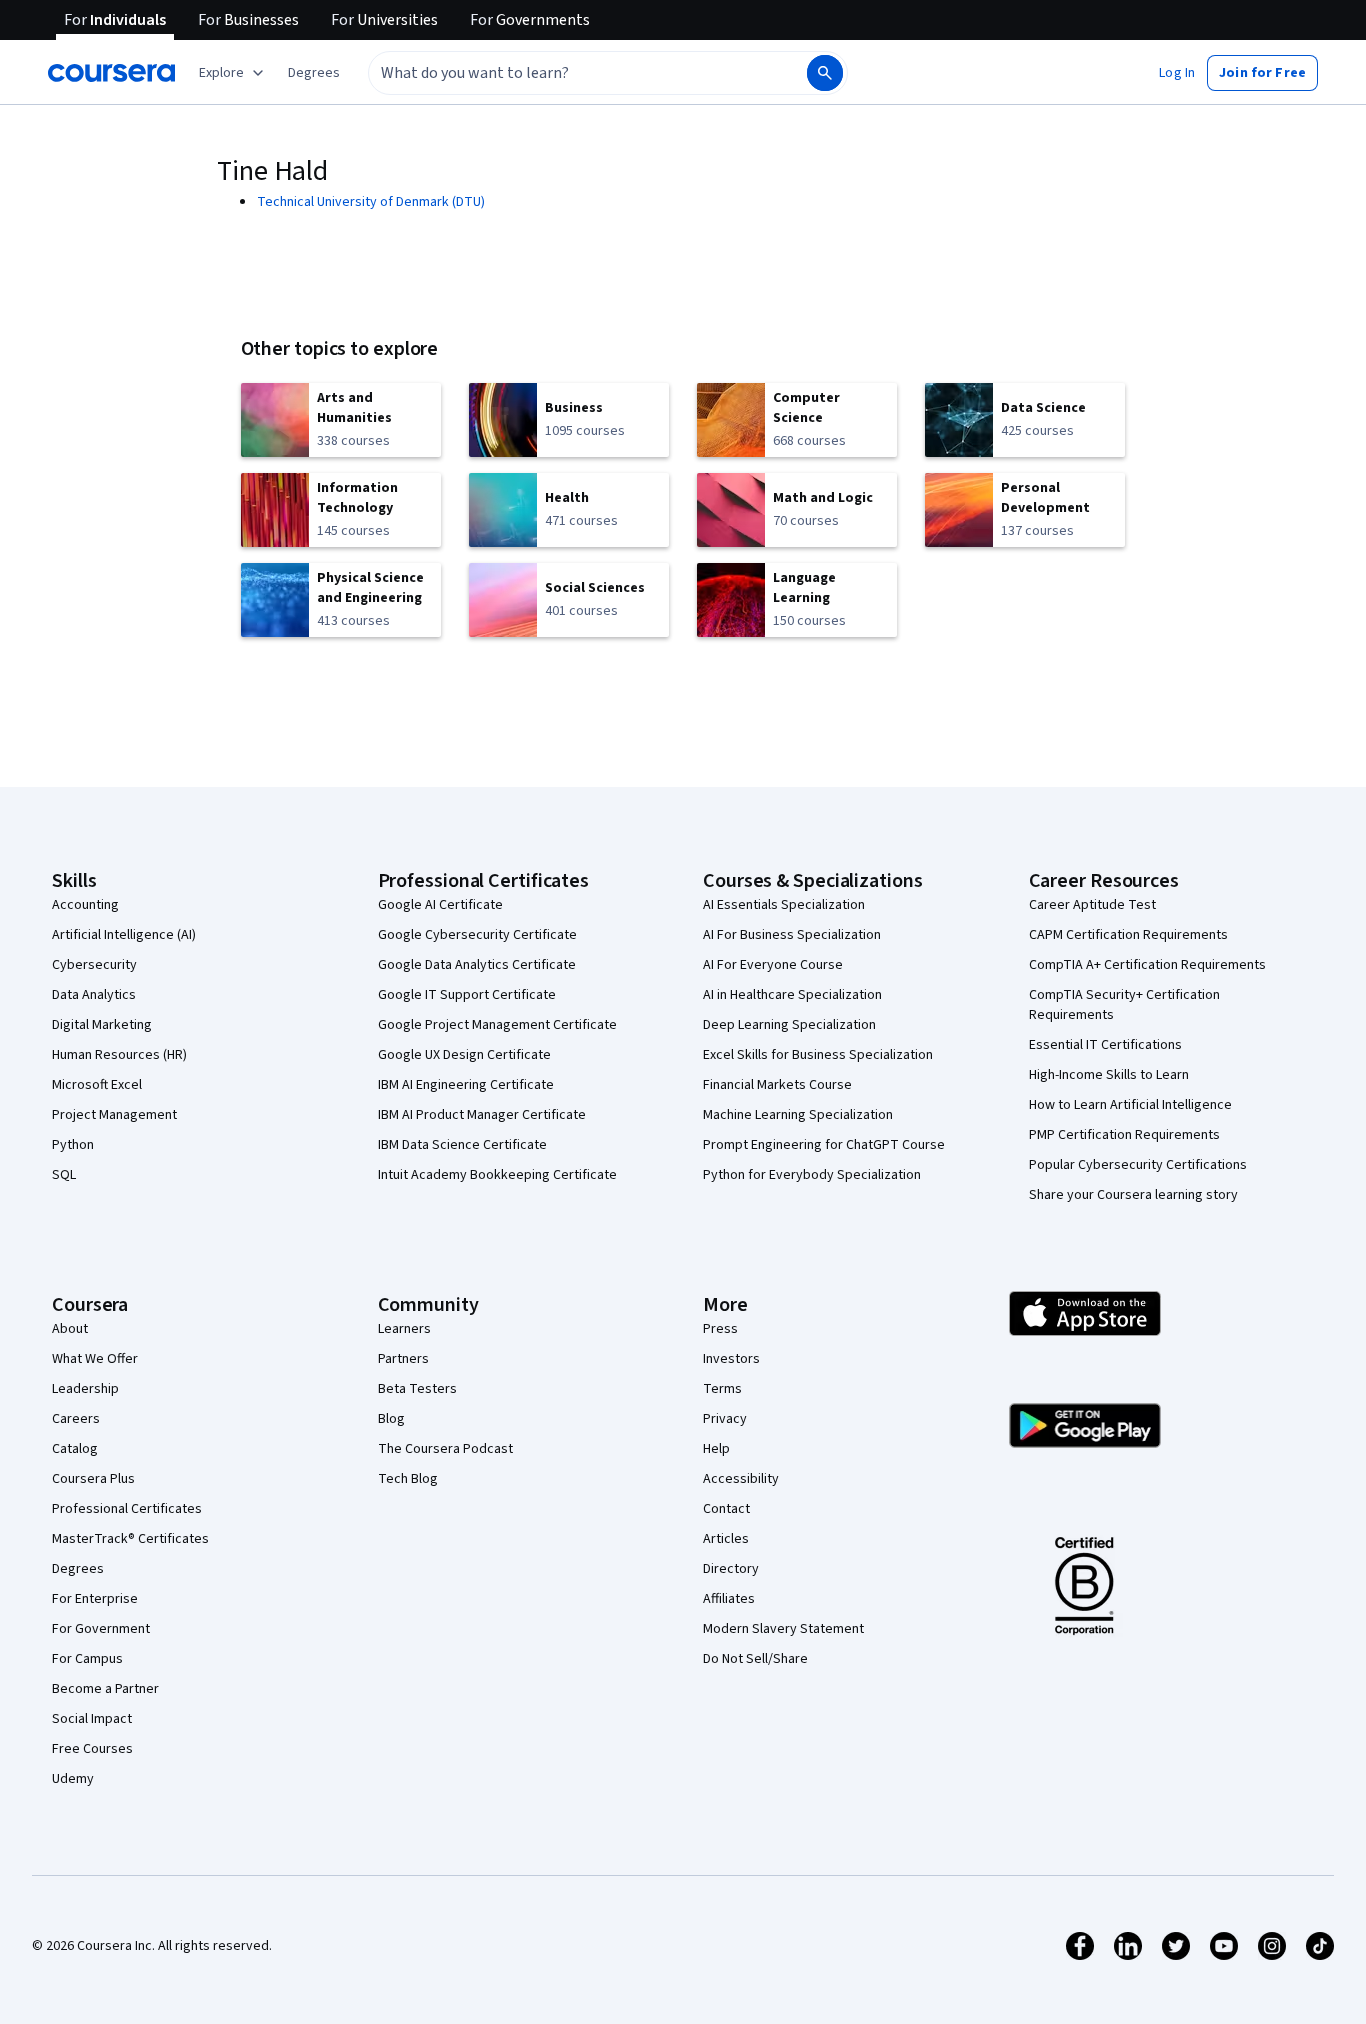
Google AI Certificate (440, 905)
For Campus (87, 1659)
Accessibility (741, 1479)
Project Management (114, 1115)
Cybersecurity (94, 965)
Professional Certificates (127, 1509)
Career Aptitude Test (1092, 905)
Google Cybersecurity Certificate (477, 935)
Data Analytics (94, 995)
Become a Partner (105, 1689)
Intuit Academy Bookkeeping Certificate (497, 1175)
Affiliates (729, 1599)
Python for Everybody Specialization (812, 1175)
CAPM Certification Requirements (1128, 935)
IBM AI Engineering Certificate (466, 1085)
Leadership (85, 1389)
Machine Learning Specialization (798, 1115)
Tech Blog (408, 1479)
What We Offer (95, 1359)
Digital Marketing (102, 1025)
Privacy (725, 1419)
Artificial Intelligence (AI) (124, 935)
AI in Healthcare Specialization (792, 995)
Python (73, 1145)
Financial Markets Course (777, 1085)
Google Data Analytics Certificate (477, 965)
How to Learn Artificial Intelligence (1130, 1105)
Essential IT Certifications (1105, 1045)
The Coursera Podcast (445, 1449)
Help (716, 1449)
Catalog (75, 1449)
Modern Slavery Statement (783, 1629)
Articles (726, 1539)
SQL (64, 1175)
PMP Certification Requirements (1124, 1135)
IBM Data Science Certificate (462, 1145)
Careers (76, 1419)
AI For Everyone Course (773, 965)
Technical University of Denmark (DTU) (371, 202)
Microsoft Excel (97, 1085)
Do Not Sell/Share (755, 1659)
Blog (391, 1419)
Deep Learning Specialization (789, 1025)
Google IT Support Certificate (467, 995)
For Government (101, 1629)
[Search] (825, 73)
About (70, 1329)
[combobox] (566, 73)
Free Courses (92, 1749)
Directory (731, 1569)
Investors (731, 1359)
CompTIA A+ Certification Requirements (1147, 965)
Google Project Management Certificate (497, 1025)
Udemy (73, 1779)
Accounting (85, 905)
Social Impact (92, 1719)
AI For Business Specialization (792, 935)
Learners (404, 1329)
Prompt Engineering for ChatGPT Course (824, 1145)
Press (720, 1329)
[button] (314, 73)
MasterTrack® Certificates (130, 1539)
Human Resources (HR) (119, 1055)
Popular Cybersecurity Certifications (1138, 1165)
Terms (722, 1389)
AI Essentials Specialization (784, 905)
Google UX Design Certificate (464, 1055)
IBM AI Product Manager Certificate (482, 1115)
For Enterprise (95, 1599)
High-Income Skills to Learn (1109, 1075)
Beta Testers (417, 1389)
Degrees (78, 1569)
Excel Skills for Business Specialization (818, 1055)
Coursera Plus (93, 1479)
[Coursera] (111, 73)
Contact (726, 1509)
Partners (403, 1359)
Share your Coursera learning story (1133, 1195)
